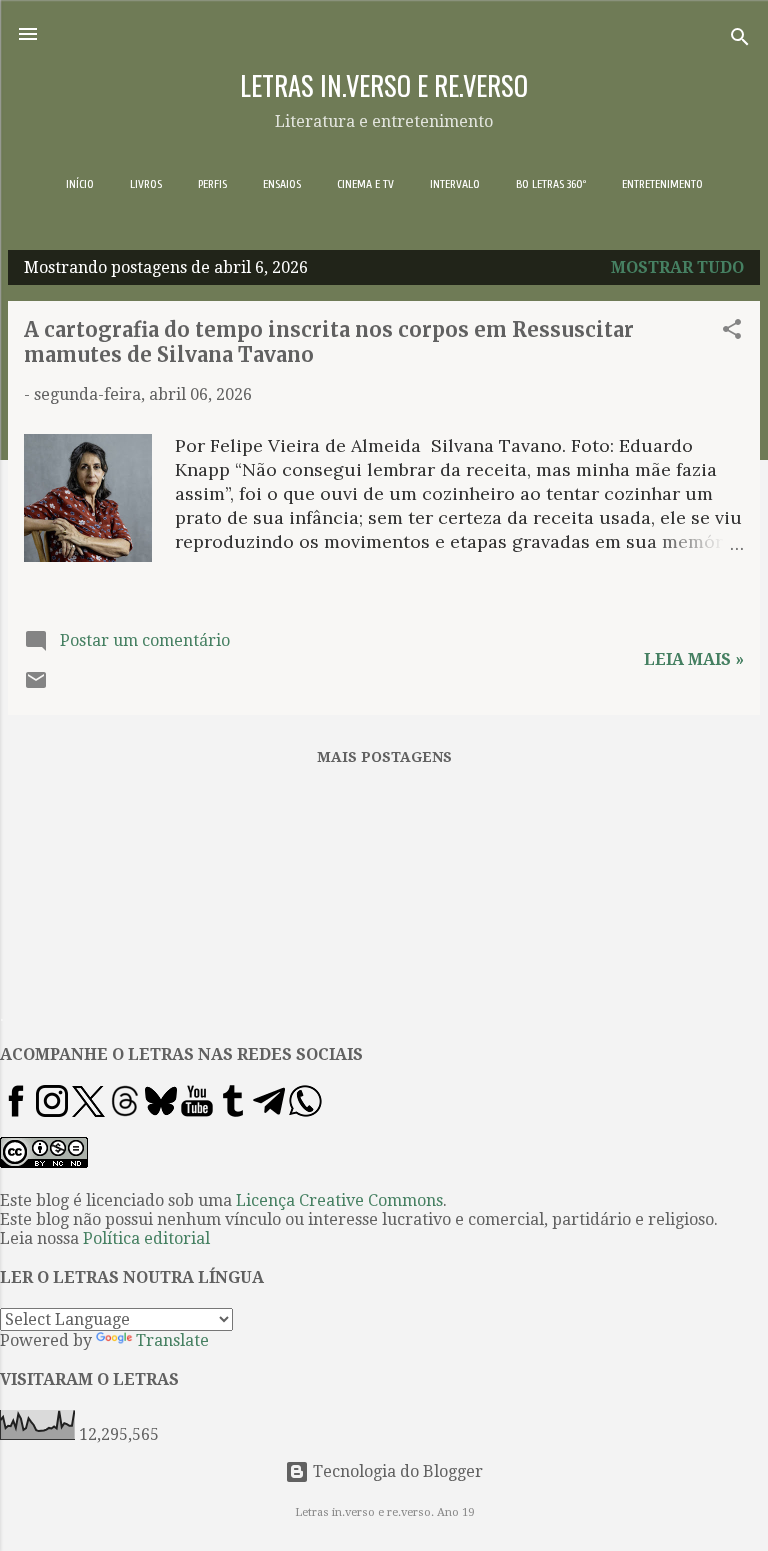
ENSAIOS (282, 184)
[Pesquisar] (740, 40)
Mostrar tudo (677, 267)
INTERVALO (455, 184)
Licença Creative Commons (339, 1200)
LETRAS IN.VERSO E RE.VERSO (384, 85)
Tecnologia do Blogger (396, 1471)
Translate (172, 1340)
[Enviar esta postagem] (36, 686)
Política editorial (146, 1238)
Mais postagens (384, 757)
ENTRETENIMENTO (662, 184)
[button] (732, 332)
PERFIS (212, 184)
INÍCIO (80, 184)
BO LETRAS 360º (551, 184)
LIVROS (146, 184)
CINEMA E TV (365, 184)
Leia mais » (694, 659)
